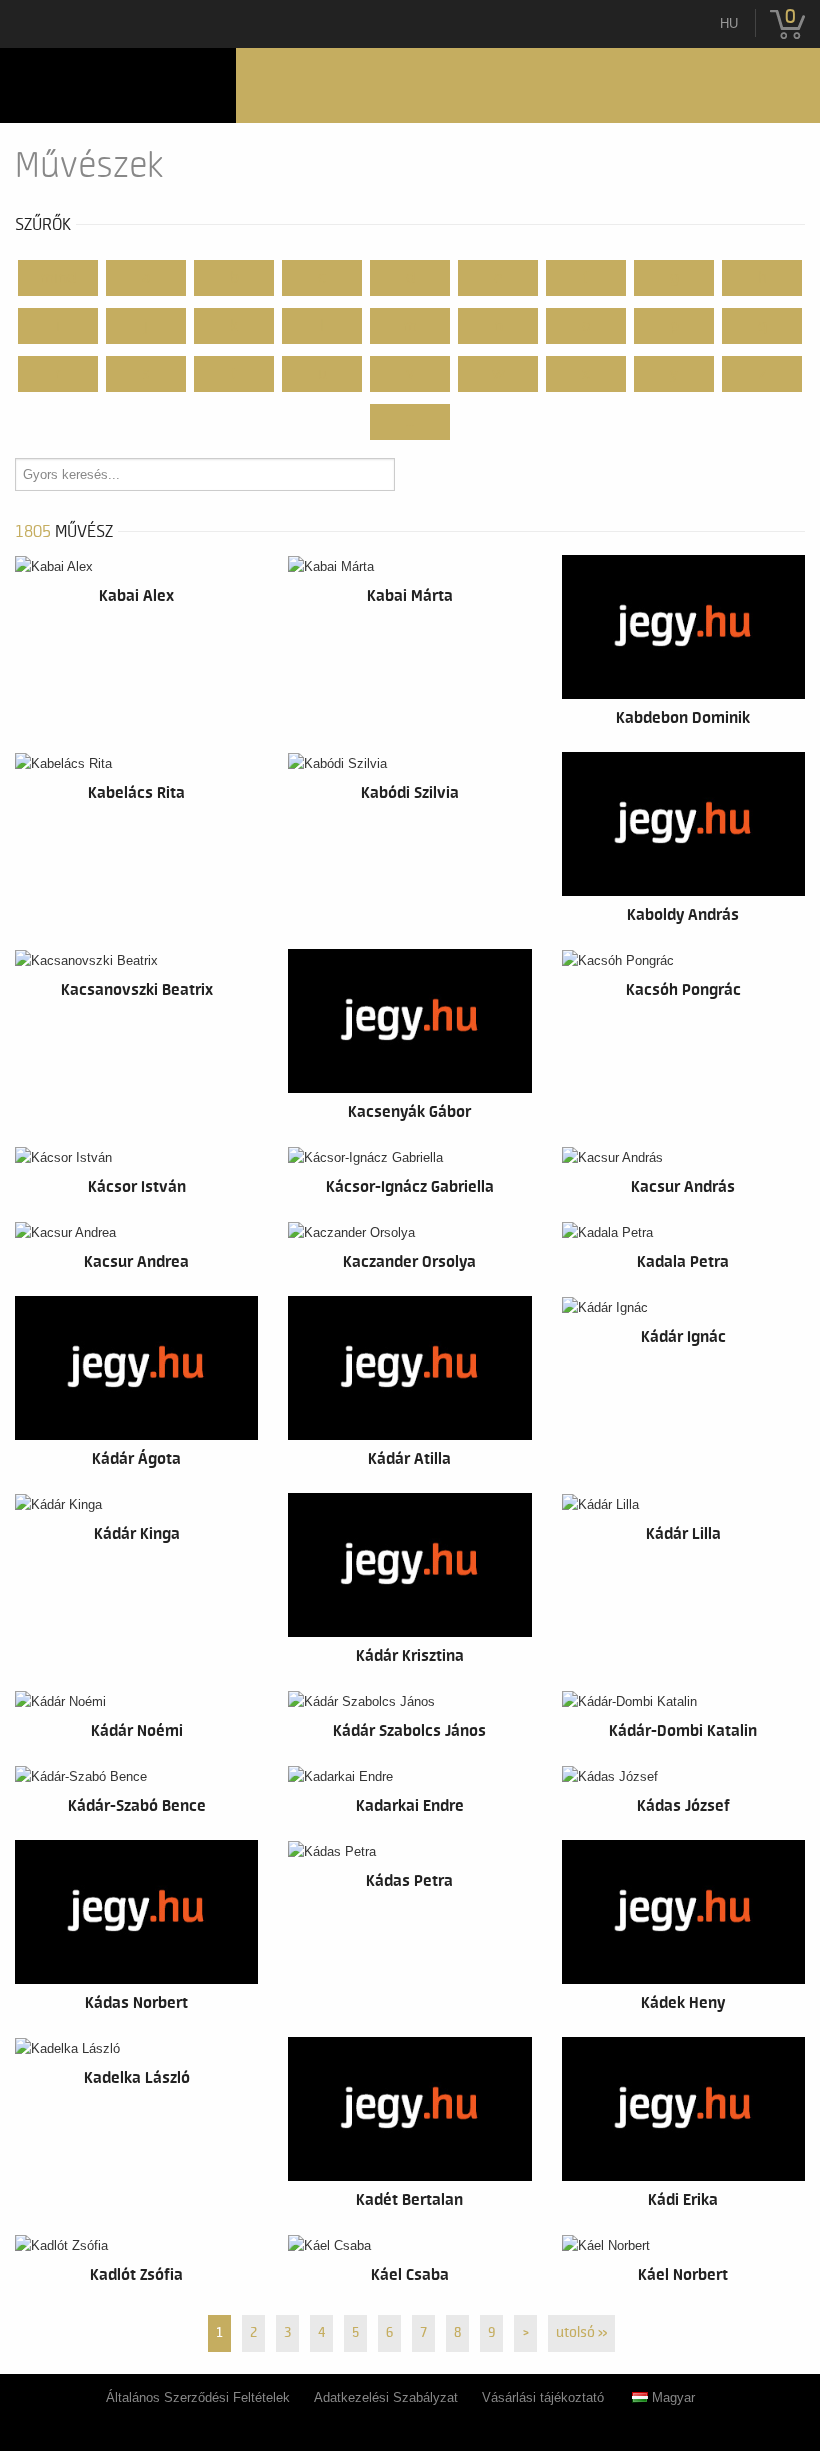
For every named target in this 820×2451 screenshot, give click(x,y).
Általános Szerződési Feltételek (198, 2397)
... (410, 422)
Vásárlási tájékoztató (543, 2397)
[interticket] (118, 85)
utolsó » (581, 2333)
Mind (58, 278)
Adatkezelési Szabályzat (386, 2397)
